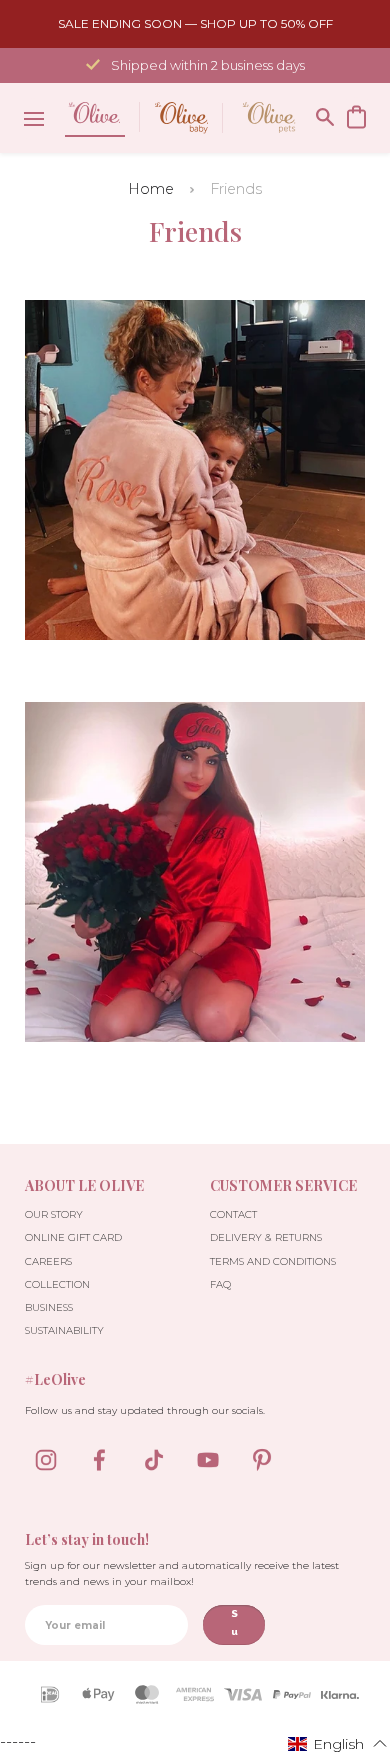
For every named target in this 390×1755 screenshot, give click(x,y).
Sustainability (64, 1330)
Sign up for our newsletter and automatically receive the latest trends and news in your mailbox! (182, 1573)
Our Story (54, 1214)
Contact (233, 1214)
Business (49, 1307)
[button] (338, 1743)
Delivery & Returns (266, 1237)
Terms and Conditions (273, 1261)
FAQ (220, 1284)
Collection (57, 1284)
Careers (48, 1261)
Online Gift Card (73, 1237)
